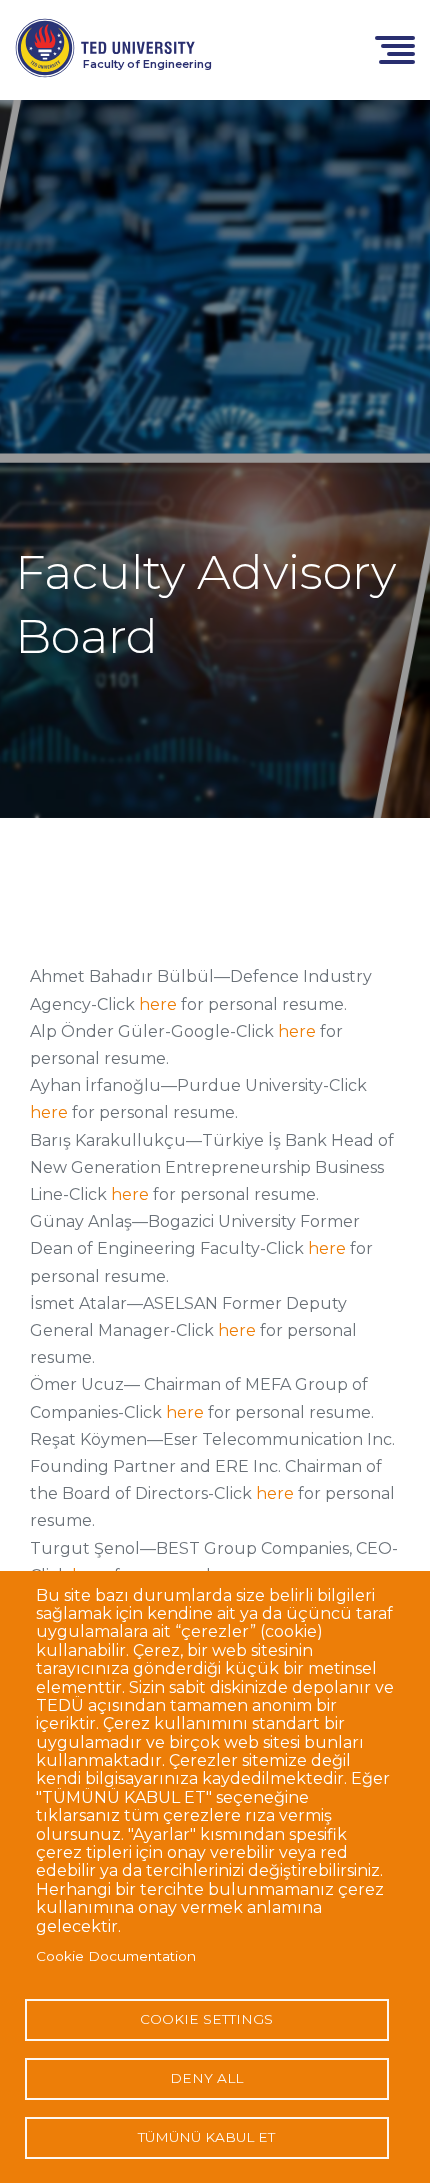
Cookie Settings (206, 2019)
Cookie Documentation (116, 1956)
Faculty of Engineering (147, 64)
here (158, 1004)
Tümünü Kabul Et (206, 2137)
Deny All (206, 2078)
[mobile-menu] (395, 48)
